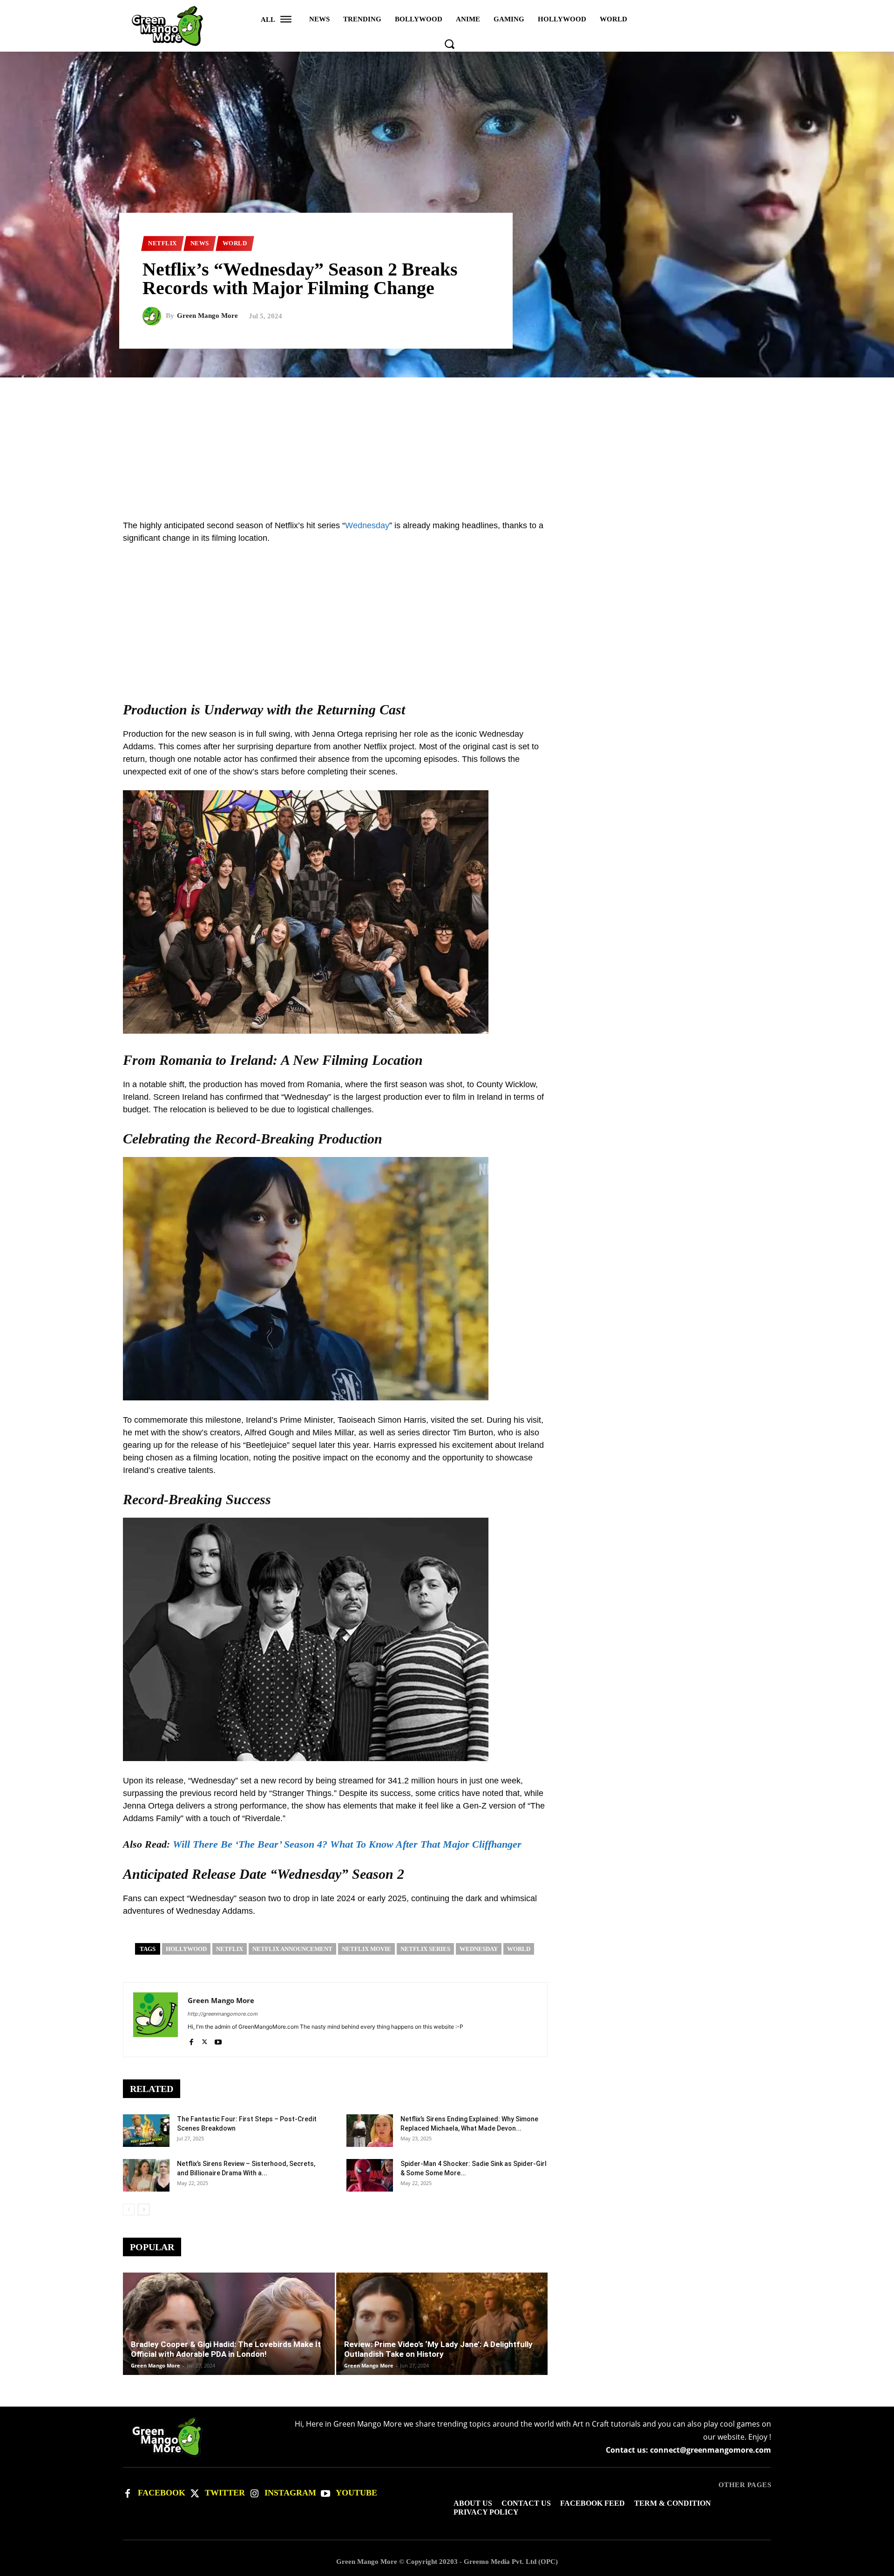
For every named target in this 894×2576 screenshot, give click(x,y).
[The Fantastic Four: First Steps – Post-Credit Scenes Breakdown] (146, 2131)
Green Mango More (207, 316)
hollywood (186, 1949)
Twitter (225, 2493)
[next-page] (144, 2209)
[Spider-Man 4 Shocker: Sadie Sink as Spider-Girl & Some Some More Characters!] (370, 2175)
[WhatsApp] (762, 529)
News (200, 243)
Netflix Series (425, 1949)
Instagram (290, 2493)
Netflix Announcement (292, 1949)
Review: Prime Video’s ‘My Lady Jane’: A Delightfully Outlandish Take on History (438, 2349)
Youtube (356, 2493)
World (235, 243)
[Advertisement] (447, 443)
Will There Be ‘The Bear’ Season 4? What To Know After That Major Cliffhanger (347, 1844)
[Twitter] (195, 2494)
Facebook (162, 2493)
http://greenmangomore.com (223, 2014)
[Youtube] (218, 2040)
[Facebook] (191, 2040)
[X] (205, 2040)
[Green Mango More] (154, 316)
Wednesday (367, 525)
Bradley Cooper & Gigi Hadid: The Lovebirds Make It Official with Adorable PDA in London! (226, 2349)
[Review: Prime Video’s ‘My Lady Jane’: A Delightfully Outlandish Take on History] (442, 2338)
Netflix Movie (366, 1949)
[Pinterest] (740, 529)
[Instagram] (254, 2494)
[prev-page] (129, 2209)
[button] (449, 44)
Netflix (163, 243)
